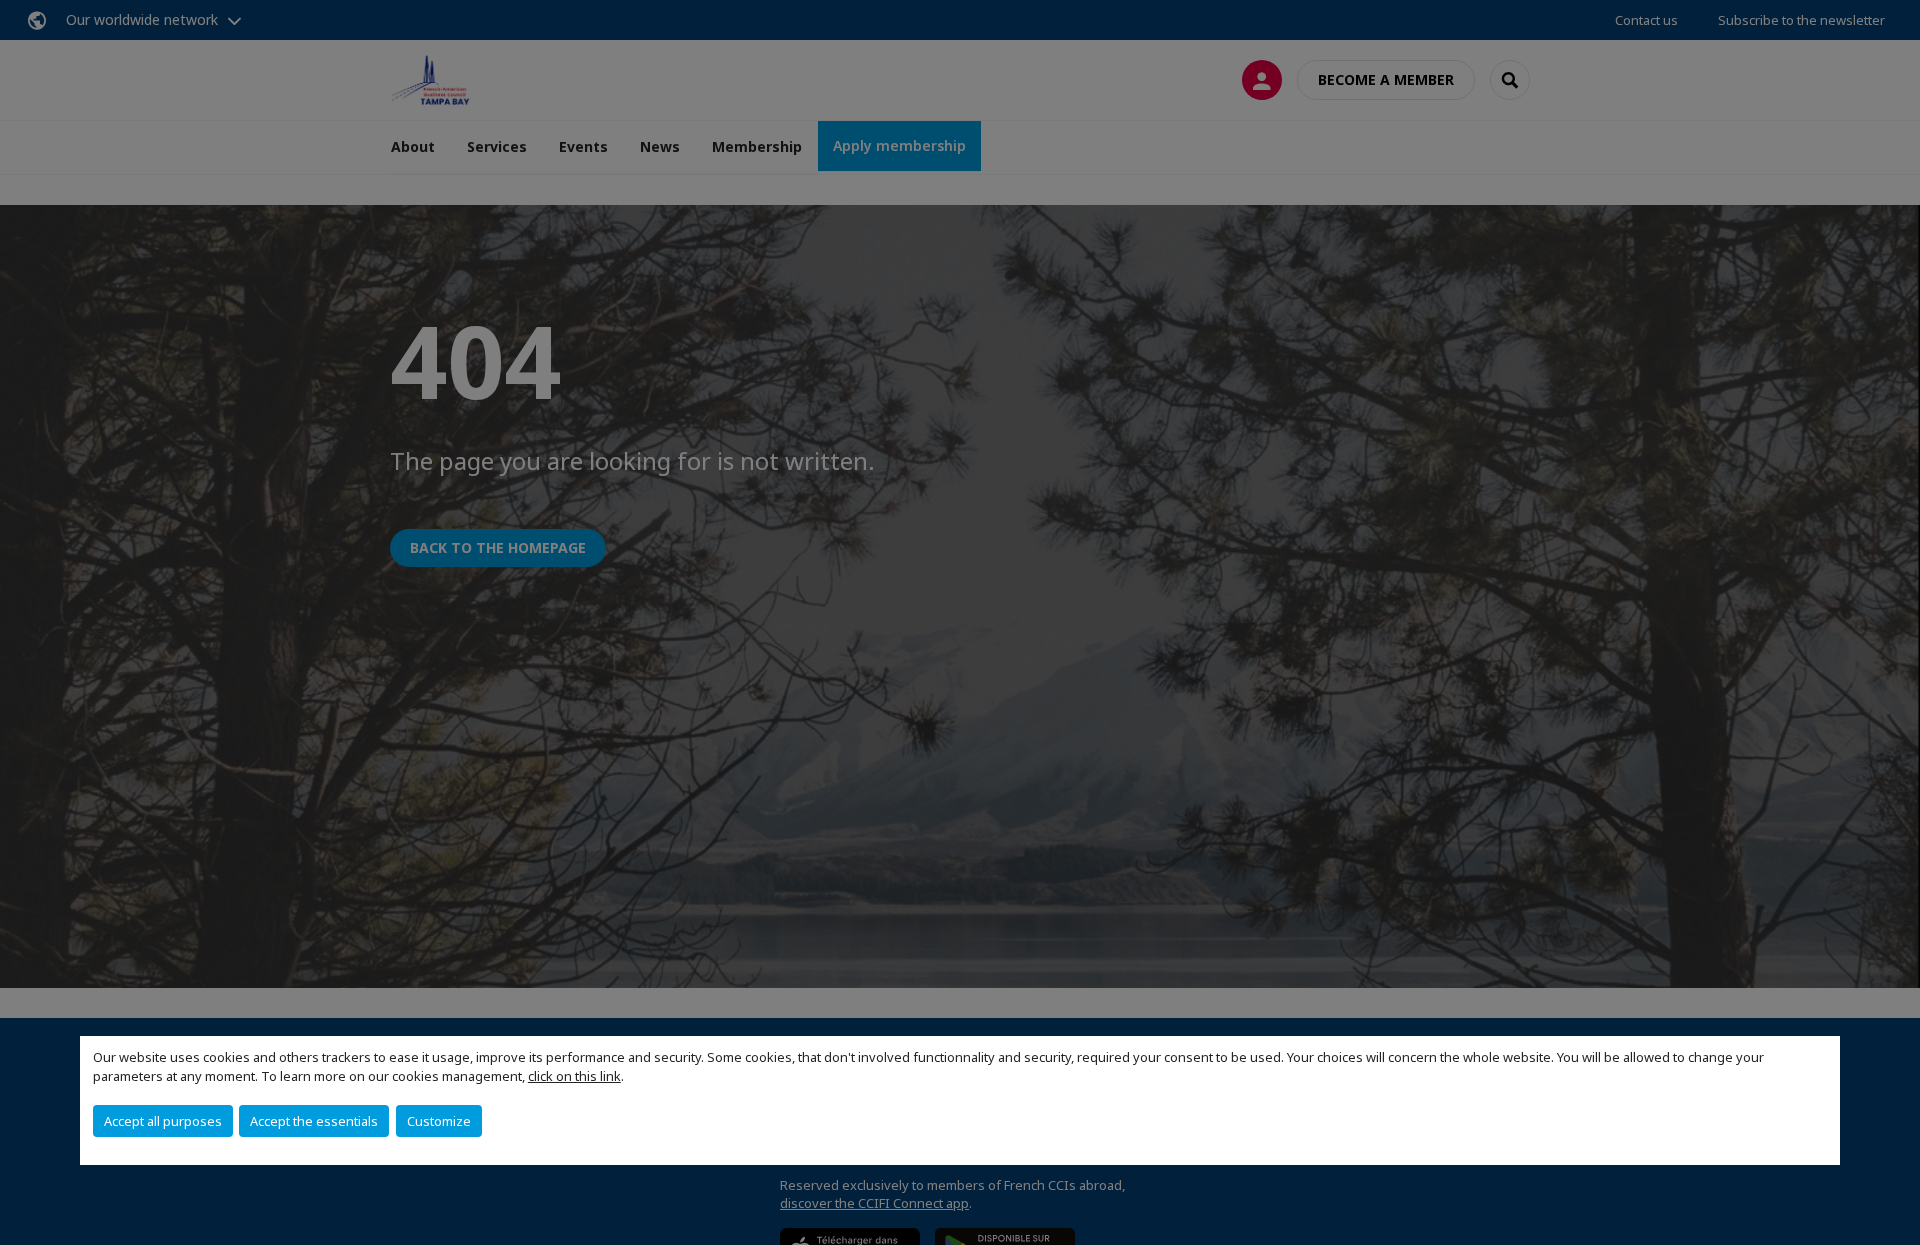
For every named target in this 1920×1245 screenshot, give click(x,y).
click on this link (574, 1076)
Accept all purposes (163, 1121)
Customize (439, 1121)
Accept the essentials (314, 1121)
